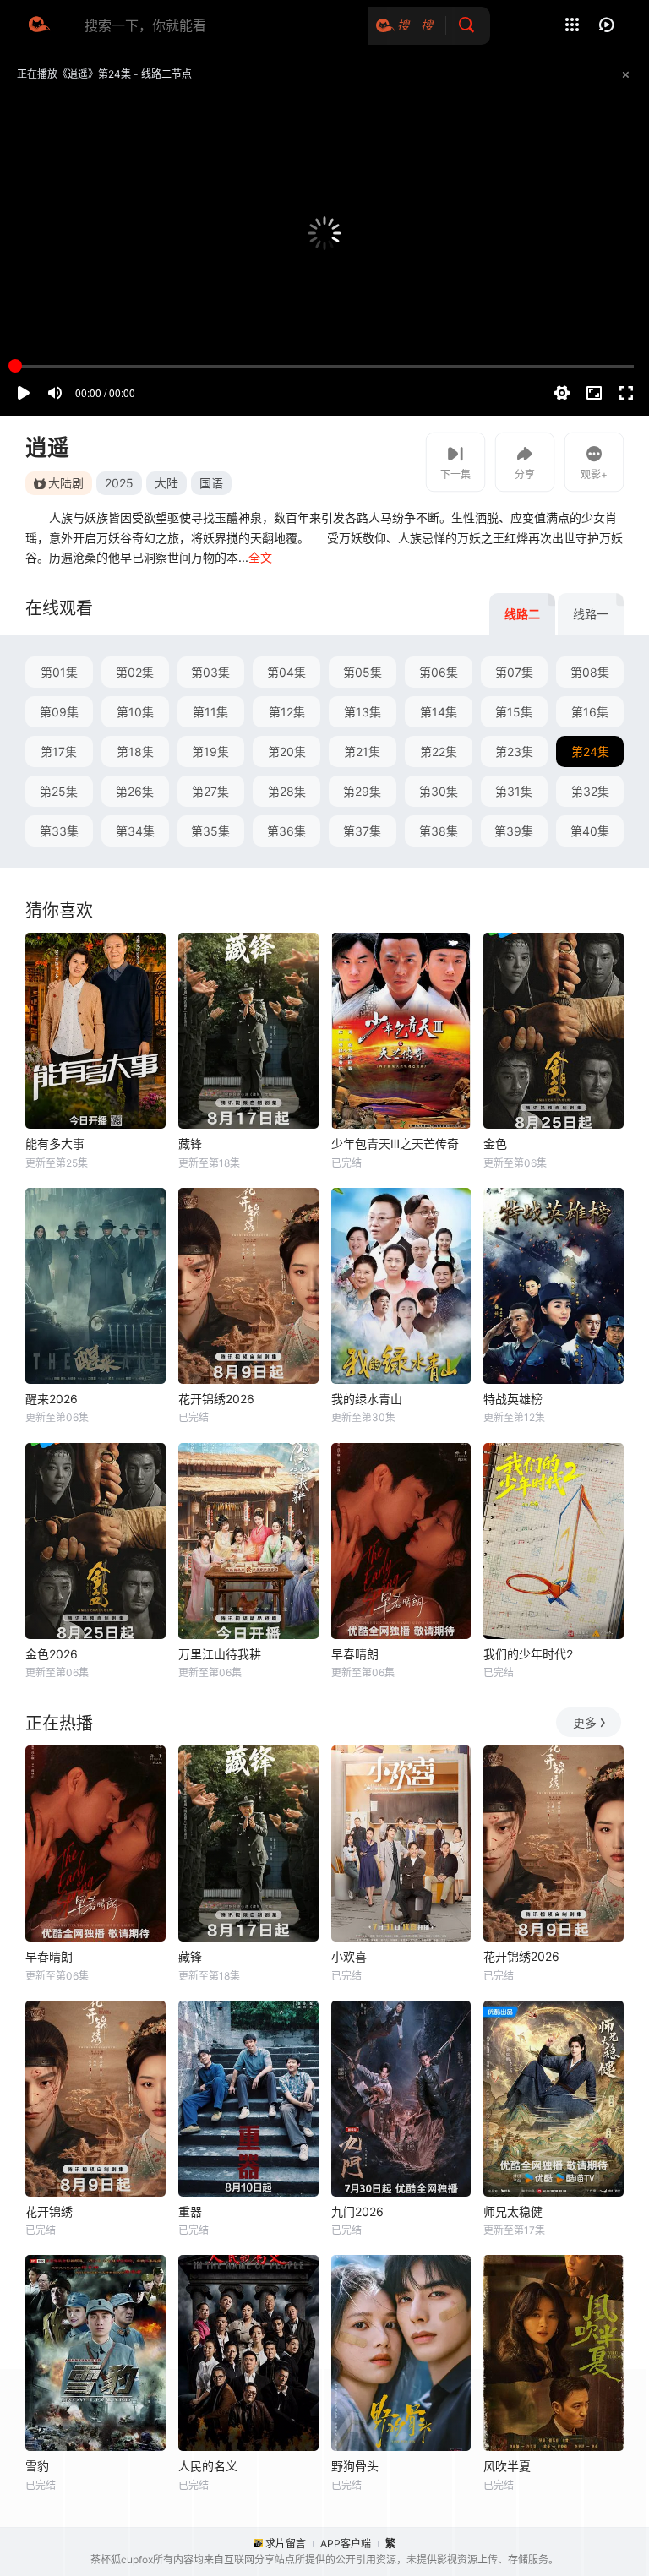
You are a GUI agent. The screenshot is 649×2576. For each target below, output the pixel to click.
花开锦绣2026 (216, 1399)
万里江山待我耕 (220, 1654)
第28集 (287, 791)
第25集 (59, 791)
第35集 (210, 831)
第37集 (362, 831)
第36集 (286, 831)
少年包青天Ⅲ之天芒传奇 (395, 1144)
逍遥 (47, 447)
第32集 (590, 791)
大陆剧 (66, 483)
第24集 (590, 752)
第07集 (514, 672)
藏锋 (190, 1144)
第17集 (59, 752)
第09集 (59, 712)
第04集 (286, 672)
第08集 (590, 672)
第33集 (59, 831)
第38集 (439, 831)
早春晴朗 (355, 1654)
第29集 (362, 791)
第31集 (514, 791)
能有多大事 (55, 1144)
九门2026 (357, 2211)
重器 (190, 2211)
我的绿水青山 (367, 1399)
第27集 (210, 791)
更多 (585, 1722)
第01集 (59, 672)
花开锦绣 (49, 2211)
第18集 (135, 752)
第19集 (210, 752)
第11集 (210, 712)
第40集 (590, 831)
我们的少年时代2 (528, 1654)
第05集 (363, 672)
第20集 (287, 752)
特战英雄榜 (513, 1399)
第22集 (439, 752)
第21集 (362, 752)
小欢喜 (349, 1956)
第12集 (287, 712)
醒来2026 (52, 1399)
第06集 (439, 672)
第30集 (439, 791)
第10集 (135, 712)
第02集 (135, 672)
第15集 (514, 712)
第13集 (363, 712)
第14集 (439, 712)
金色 (495, 1144)
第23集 (514, 752)
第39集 (514, 831)
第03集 (210, 672)
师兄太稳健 (513, 2211)
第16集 (590, 712)
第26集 (135, 791)
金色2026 (52, 1654)
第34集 (135, 831)
